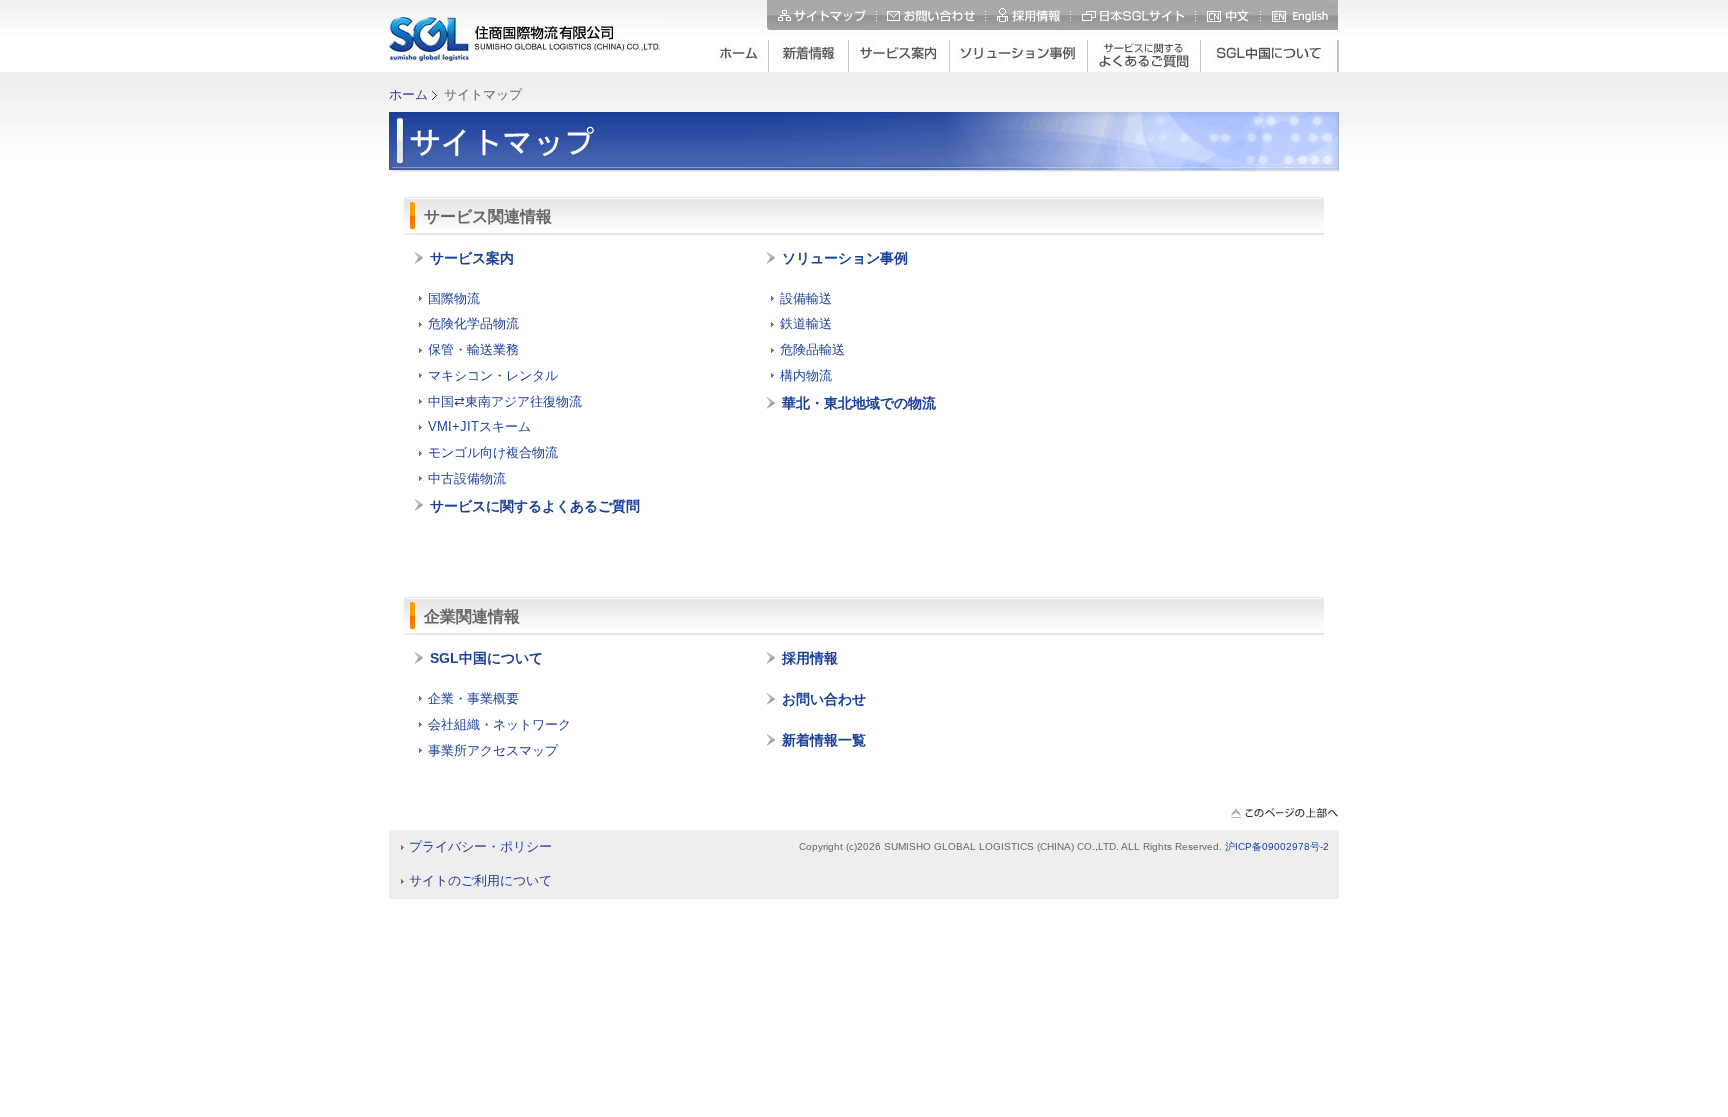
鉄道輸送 (806, 323)
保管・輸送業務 (473, 349)
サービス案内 (472, 258)
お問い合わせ (931, 15)
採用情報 (1028, 15)
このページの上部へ (1283, 814)
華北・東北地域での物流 (859, 403)
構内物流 (806, 375)
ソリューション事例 (845, 258)
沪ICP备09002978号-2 (1277, 846)
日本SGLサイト (1134, 15)
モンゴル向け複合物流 (493, 452)
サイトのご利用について (480, 880)
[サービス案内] (899, 56)
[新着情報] (809, 56)
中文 (1228, 15)
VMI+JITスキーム (479, 426)
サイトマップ (822, 15)
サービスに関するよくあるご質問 (535, 506)
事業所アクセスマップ (493, 750)
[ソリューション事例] (1019, 56)
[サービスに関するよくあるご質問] (1144, 56)
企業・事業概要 (473, 698)
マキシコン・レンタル (493, 375)
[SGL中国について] (1270, 56)
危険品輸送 (812, 349)
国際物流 (454, 298)
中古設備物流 (467, 478)
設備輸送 (806, 298)
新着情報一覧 (824, 740)
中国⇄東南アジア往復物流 (505, 401)
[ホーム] (738, 56)
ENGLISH (1299, 15)
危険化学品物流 (473, 323)
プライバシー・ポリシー (480, 846)
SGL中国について (486, 658)
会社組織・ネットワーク (499, 724)
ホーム (408, 94)
